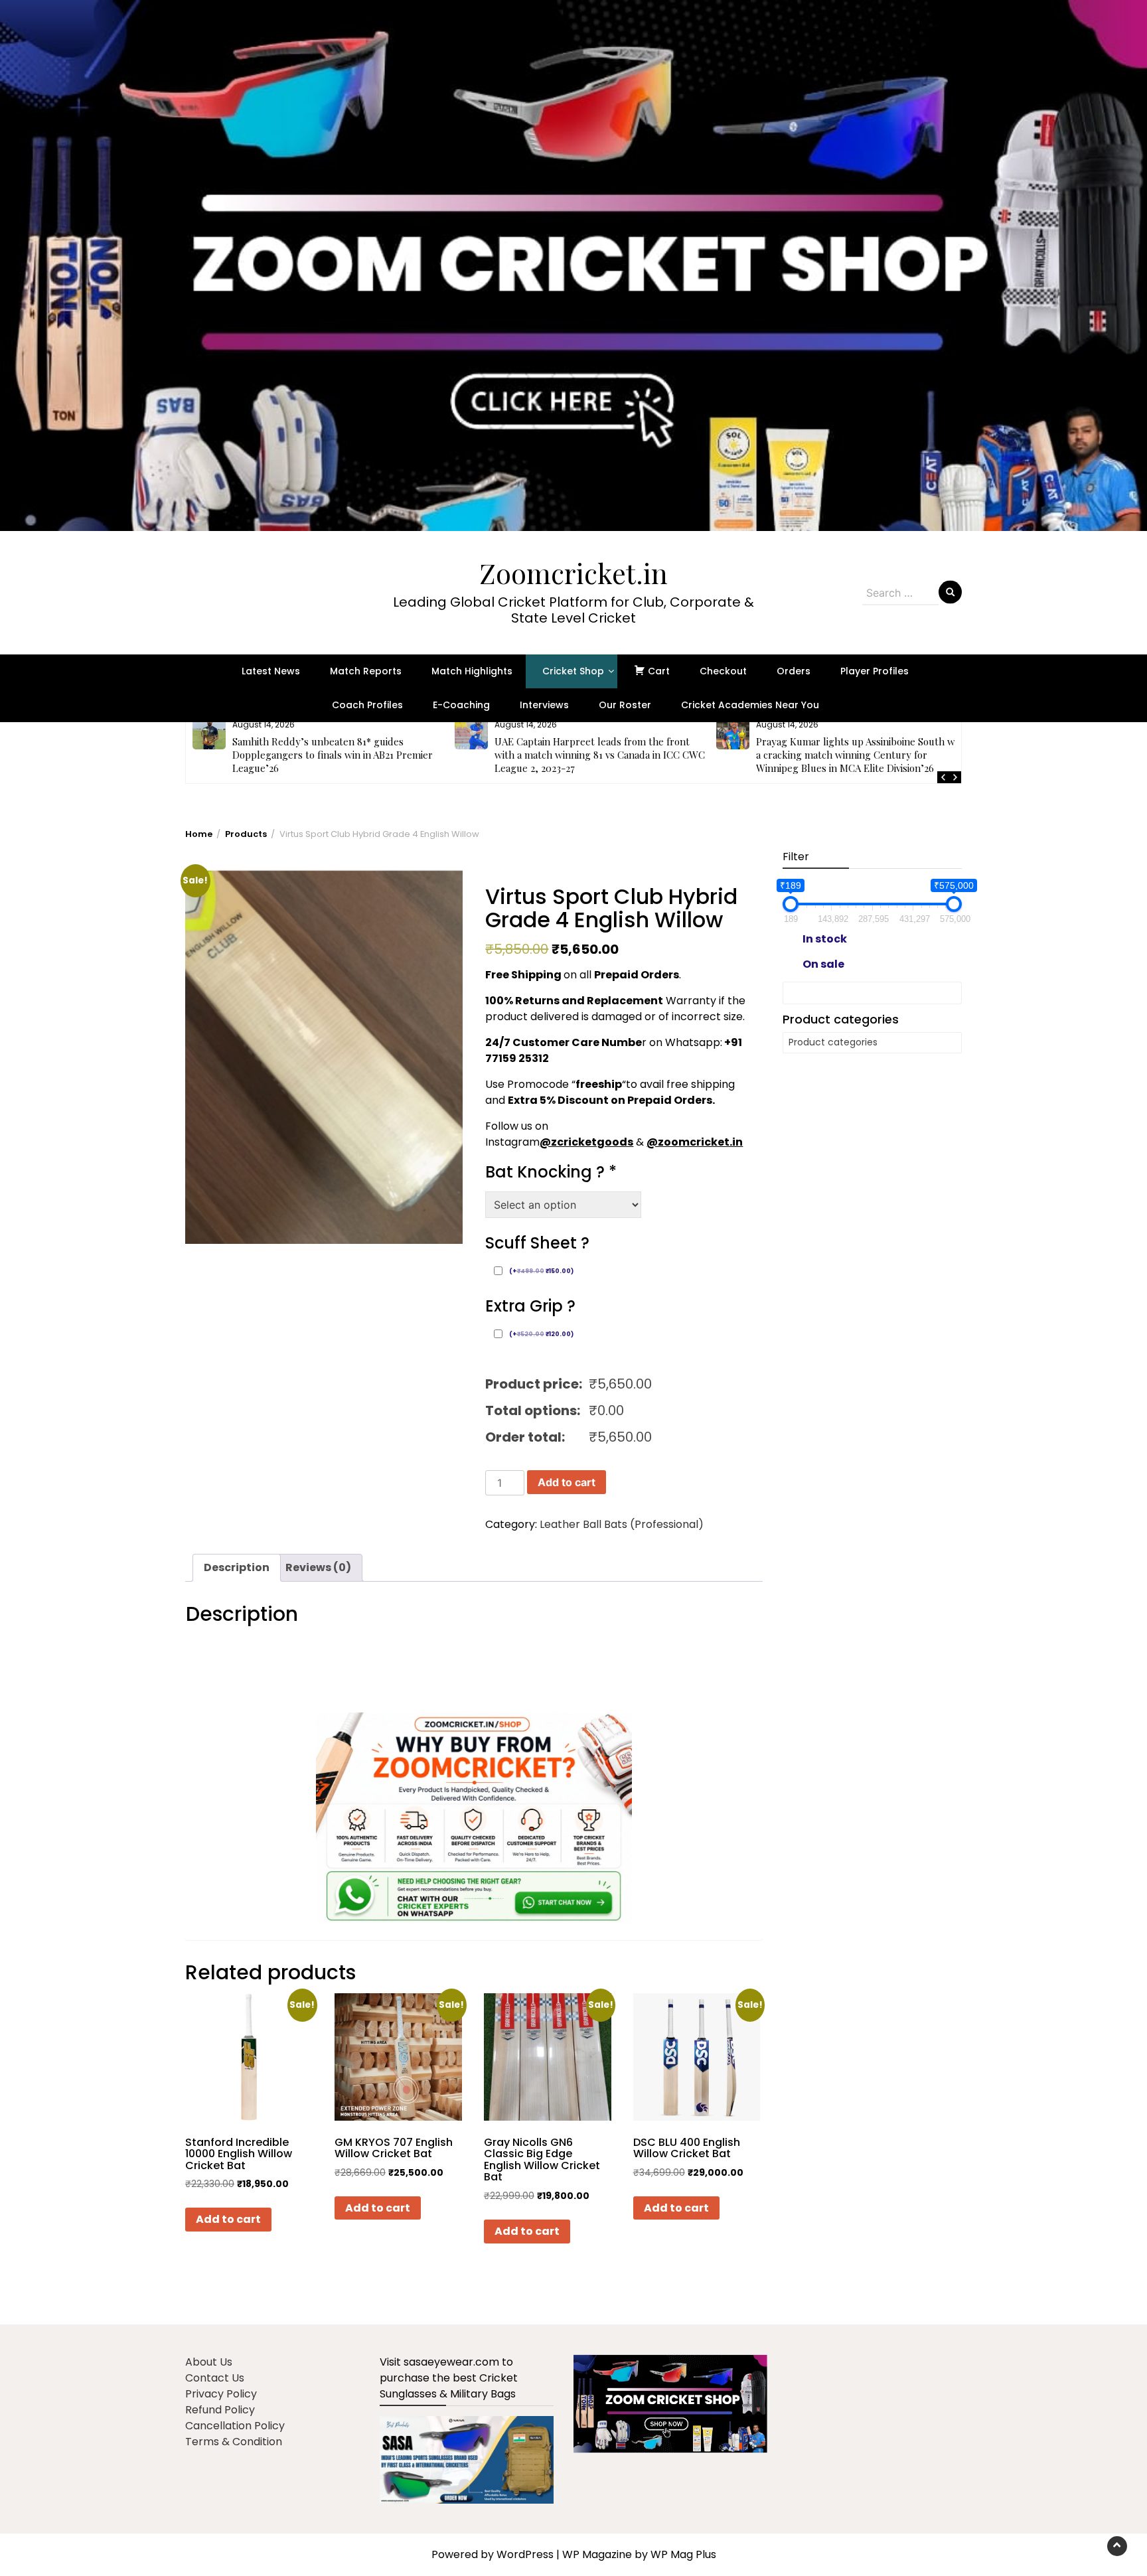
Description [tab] (237, 1567)
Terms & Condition (234, 2442)
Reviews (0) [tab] (318, 1567)
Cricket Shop (573, 671)
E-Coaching (461, 705)
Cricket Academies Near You (750, 705)
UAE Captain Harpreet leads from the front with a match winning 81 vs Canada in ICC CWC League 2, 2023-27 (338, 755)
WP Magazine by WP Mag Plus (639, 2554)
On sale (823, 964)
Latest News (271, 671)
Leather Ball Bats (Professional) (622, 1524)
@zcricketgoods (586, 1142)
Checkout (723, 671)
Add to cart (567, 1482)
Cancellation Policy (235, 2426)
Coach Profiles (367, 705)
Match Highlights (472, 671)
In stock (825, 939)
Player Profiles (875, 671)
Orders (794, 671)
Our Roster (625, 705)
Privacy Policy (221, 2394)
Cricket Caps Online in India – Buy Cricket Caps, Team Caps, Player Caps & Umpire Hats (860, 748)
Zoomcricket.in (573, 573)
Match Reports (366, 671)
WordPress (525, 2554)
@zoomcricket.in (695, 1142)
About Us (209, 2362)
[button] (573, 265)
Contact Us (215, 2378)
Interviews (544, 705)
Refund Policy (220, 2410)
